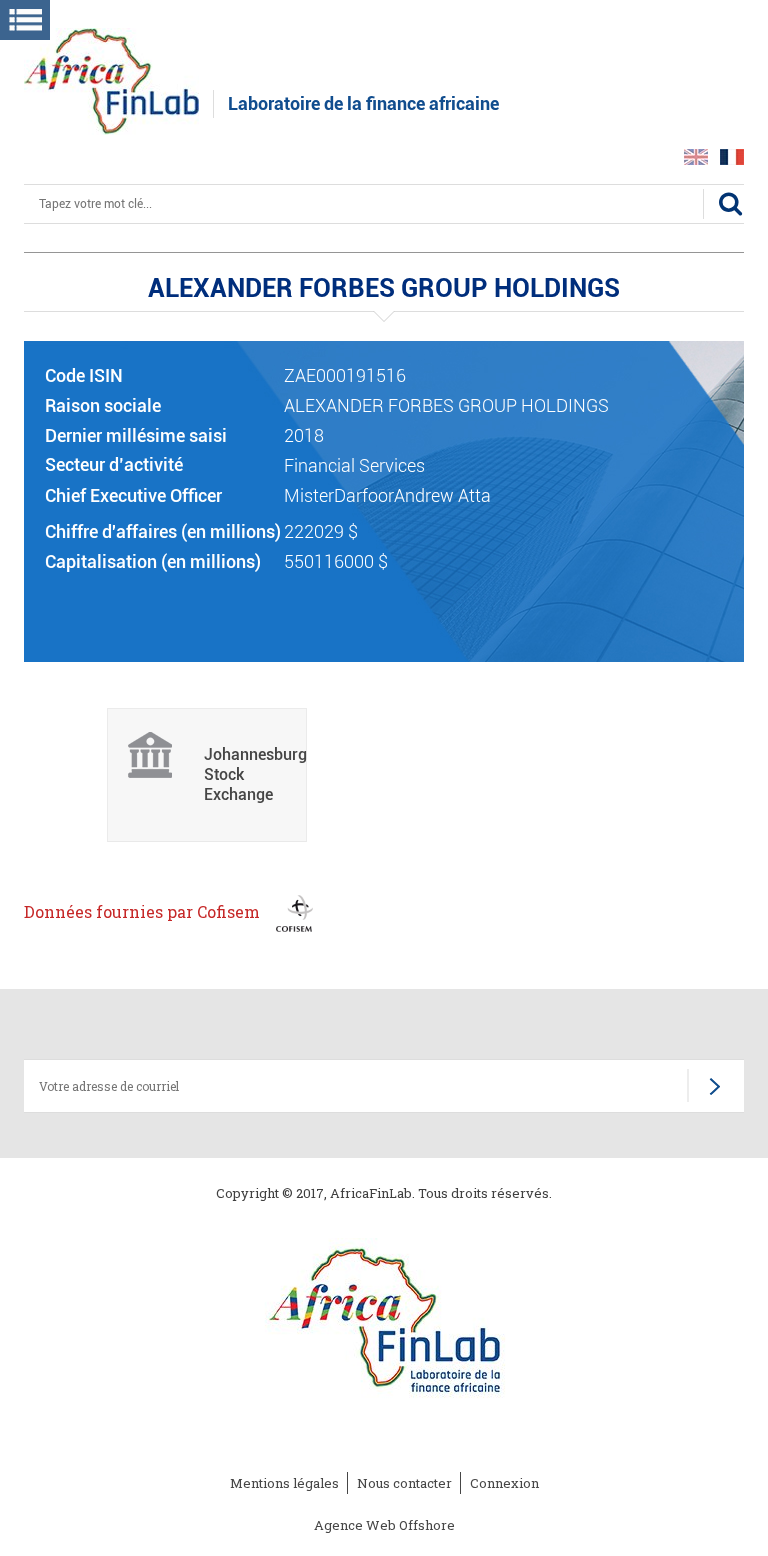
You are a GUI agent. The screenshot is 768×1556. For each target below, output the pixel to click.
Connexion (504, 1483)
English (696, 157)
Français (732, 157)
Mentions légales (284, 1483)
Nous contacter (404, 1483)
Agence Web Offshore (384, 1525)
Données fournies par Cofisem (144, 911)
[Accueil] (111, 79)
